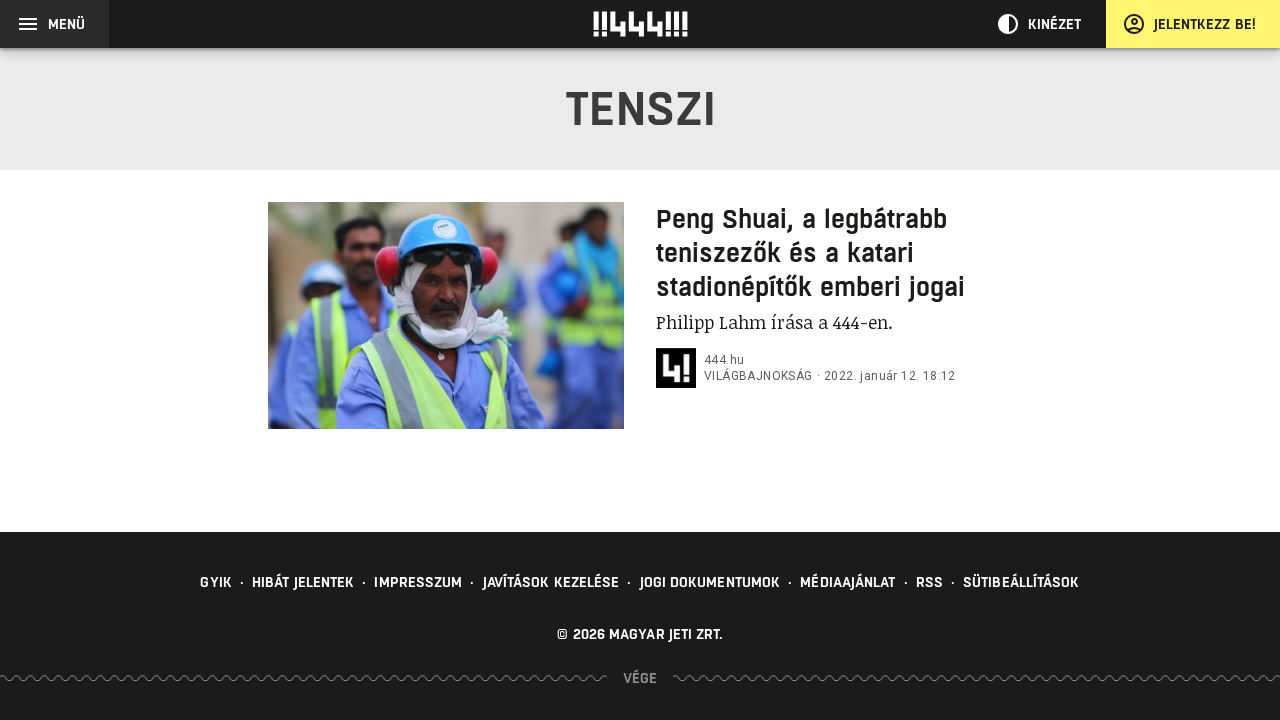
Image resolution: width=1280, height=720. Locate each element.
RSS (929, 582)
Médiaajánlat (847, 582)
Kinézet (1055, 24)
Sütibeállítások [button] (1021, 582)
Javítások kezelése (551, 582)
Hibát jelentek (303, 582)
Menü (66, 24)
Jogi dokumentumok (710, 582)
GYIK (215, 582)
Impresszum (418, 582)
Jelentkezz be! (1205, 24)
